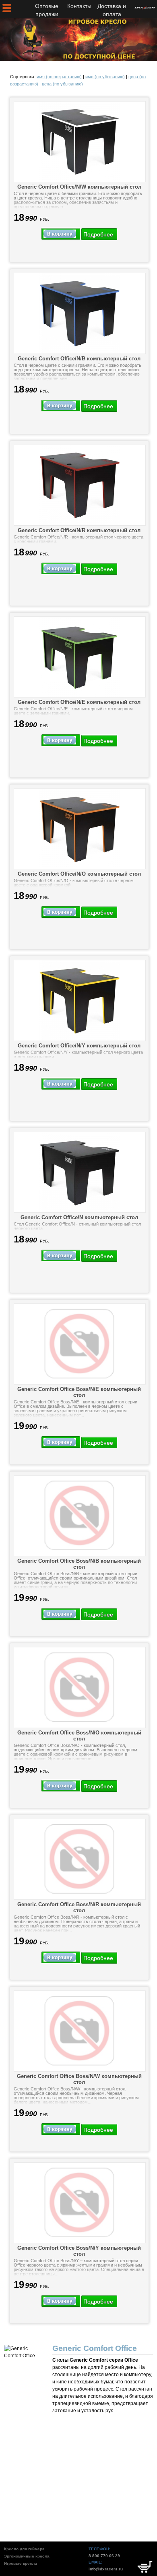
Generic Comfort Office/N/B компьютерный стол (79, 359)
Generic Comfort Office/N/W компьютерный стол (79, 187)
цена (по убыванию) (62, 84)
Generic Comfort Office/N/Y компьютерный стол (79, 1046)
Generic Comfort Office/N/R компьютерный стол (79, 530)
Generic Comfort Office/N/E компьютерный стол (79, 702)
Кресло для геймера (24, 2549)
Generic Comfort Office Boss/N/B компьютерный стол (79, 1564)
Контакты (79, 6)
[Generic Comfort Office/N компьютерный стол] (80, 1172)
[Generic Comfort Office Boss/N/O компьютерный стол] (80, 1688)
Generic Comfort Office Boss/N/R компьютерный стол (79, 1907)
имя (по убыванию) (105, 77)
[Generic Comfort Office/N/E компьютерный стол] (80, 657)
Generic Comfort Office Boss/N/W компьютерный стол (79, 2079)
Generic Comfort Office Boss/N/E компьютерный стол (79, 1392)
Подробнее (98, 234)
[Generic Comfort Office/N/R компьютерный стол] (80, 485)
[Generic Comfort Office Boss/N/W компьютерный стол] (80, 2031)
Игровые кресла (21, 2563)
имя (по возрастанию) (59, 77)
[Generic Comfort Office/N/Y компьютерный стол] (80, 1000)
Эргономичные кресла (27, 2556)
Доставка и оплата (112, 10)
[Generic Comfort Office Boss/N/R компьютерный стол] (80, 1859)
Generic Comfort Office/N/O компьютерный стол (79, 874)
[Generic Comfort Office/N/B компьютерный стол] (80, 313)
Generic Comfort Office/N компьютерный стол (79, 1217)
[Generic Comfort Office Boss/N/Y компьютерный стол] (80, 2203)
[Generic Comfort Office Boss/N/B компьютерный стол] (80, 1516)
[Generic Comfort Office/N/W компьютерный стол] (80, 142)
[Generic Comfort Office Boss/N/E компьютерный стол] (80, 1344)
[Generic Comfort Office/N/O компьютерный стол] (80, 829)
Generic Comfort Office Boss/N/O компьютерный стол (79, 1736)
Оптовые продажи (47, 10)
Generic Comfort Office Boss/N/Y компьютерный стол (79, 2251)
